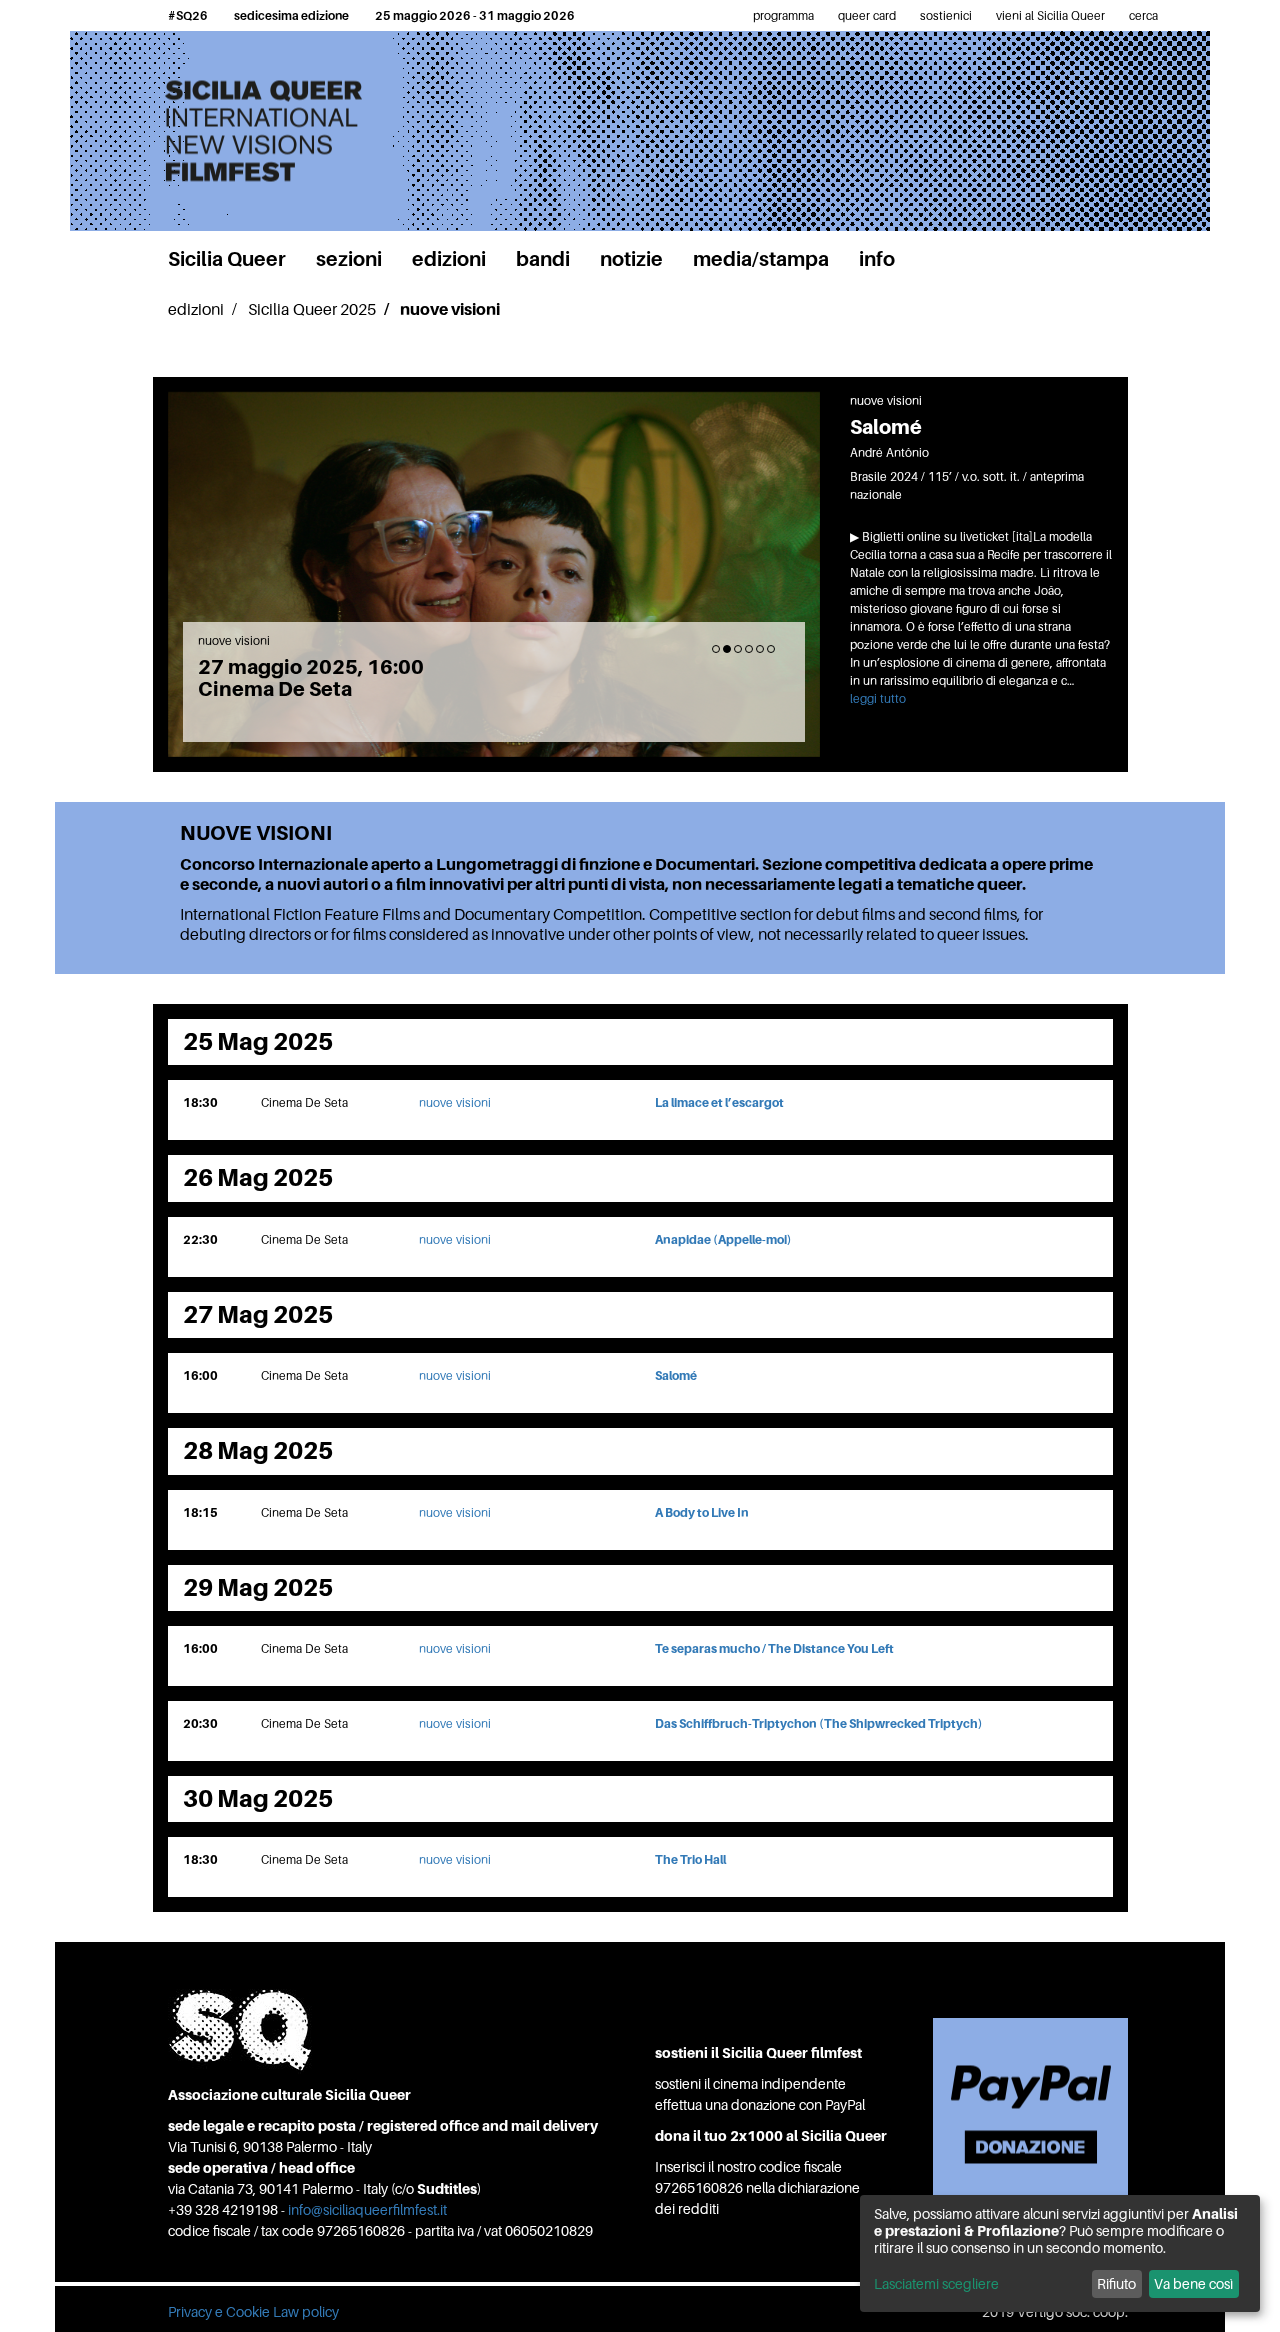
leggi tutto (878, 698)
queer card (867, 15)
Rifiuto (1116, 2283)
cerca (1143, 15)
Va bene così (1193, 2283)
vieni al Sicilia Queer (1050, 15)
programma (783, 15)
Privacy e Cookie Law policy (253, 2311)
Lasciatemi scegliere (936, 2283)
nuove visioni (455, 1102)
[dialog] (1060, 2253)
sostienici (946, 15)
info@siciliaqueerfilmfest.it (367, 2209)
